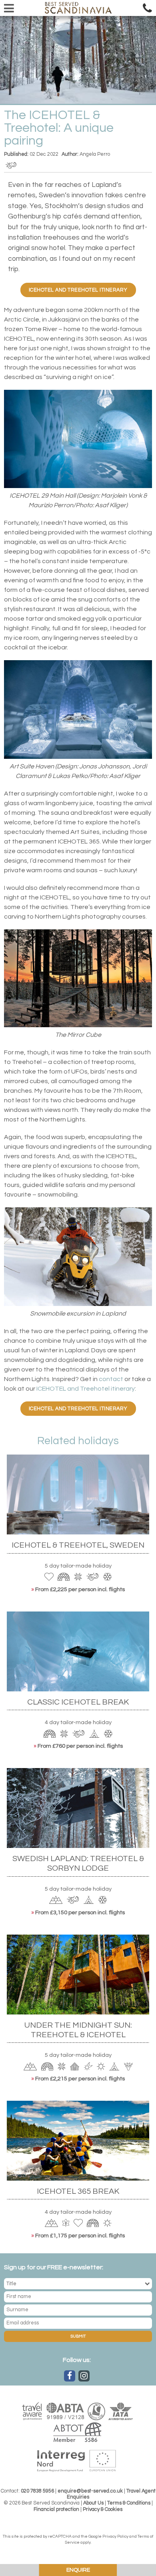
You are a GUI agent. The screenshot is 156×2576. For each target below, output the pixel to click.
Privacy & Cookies (103, 2510)
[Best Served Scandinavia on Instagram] (84, 2376)
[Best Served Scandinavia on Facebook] (70, 2376)
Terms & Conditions (129, 2503)
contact (111, 1379)
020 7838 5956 (37, 2491)
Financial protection (56, 2510)
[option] (78, 60)
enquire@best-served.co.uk (90, 2491)
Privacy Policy (115, 2536)
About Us (93, 2503)
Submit (78, 2336)
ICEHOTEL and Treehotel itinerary (78, 290)
